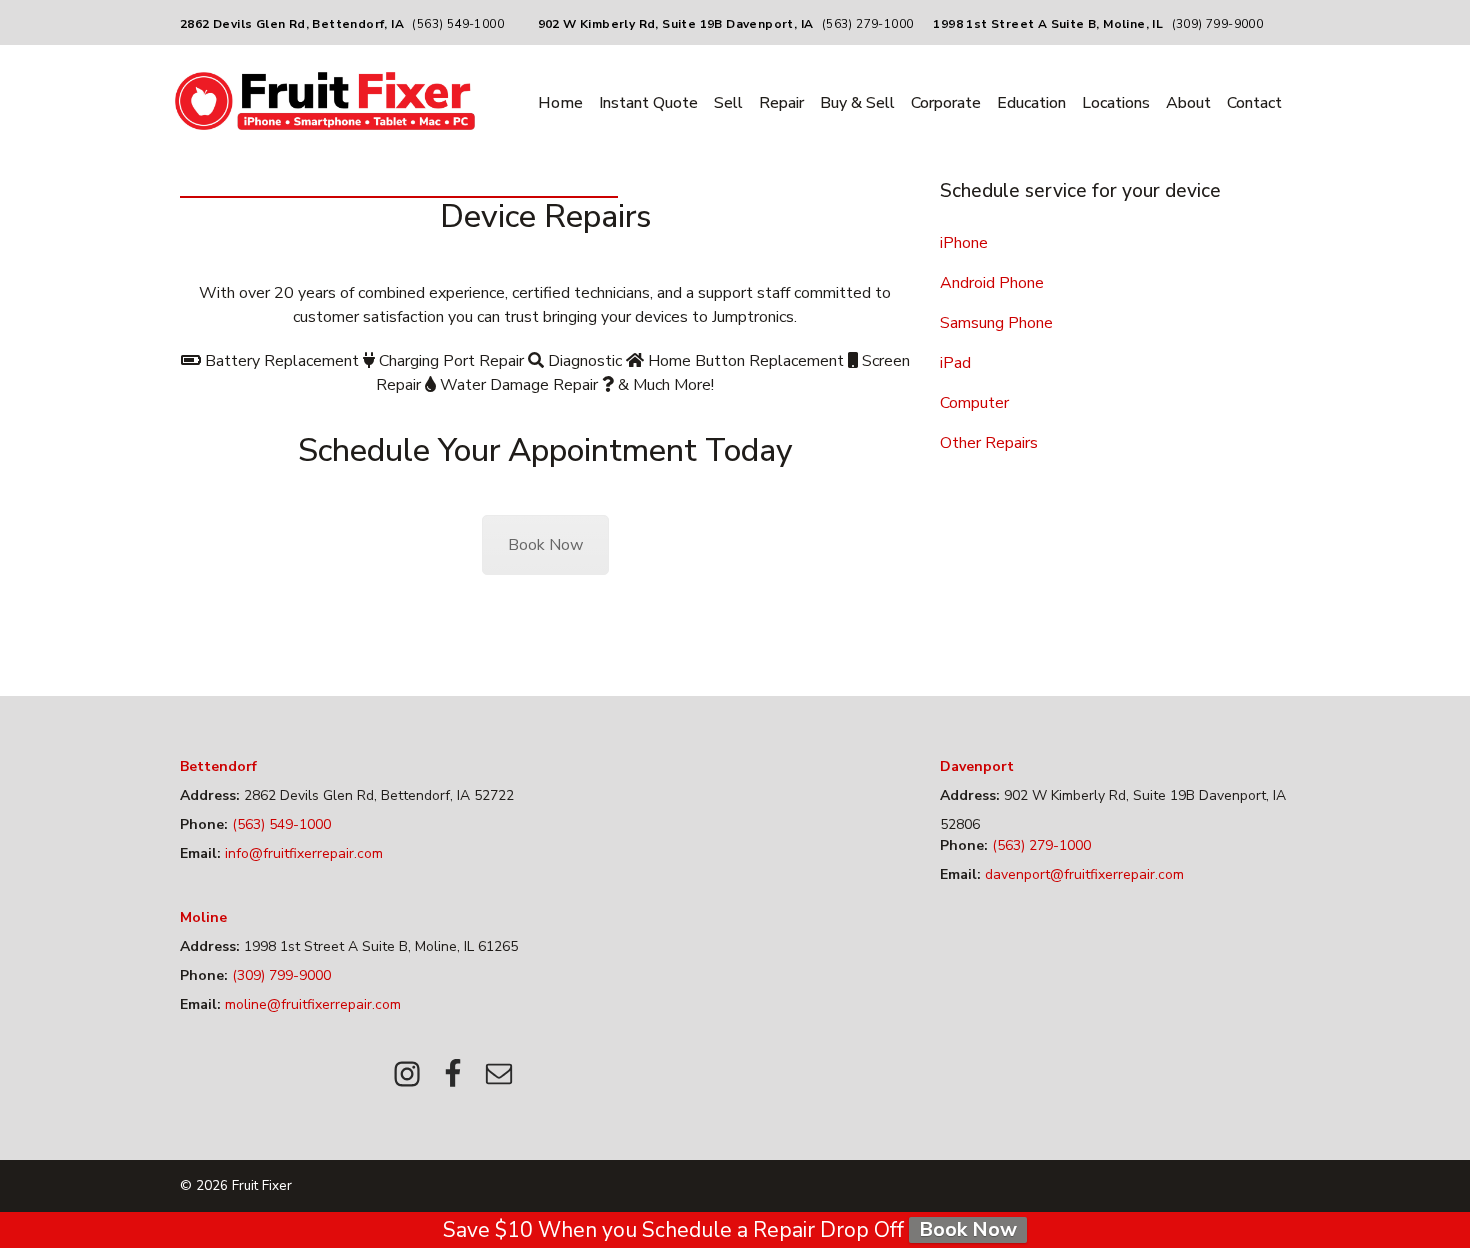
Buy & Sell (857, 103)
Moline (203, 917)
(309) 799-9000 (1218, 24)
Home (560, 103)
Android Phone (992, 283)
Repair (781, 103)
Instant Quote (648, 103)
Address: (210, 795)
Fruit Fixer (262, 1185)
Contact (1254, 103)
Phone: (204, 824)
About (1188, 103)
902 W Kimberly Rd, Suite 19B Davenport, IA (676, 24)
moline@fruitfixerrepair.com (311, 1004)
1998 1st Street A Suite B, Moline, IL (1048, 24)
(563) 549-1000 (458, 24)
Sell (728, 103)
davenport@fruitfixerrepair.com (1082, 874)
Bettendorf (218, 766)
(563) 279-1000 (868, 24)
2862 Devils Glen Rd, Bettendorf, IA (292, 24)
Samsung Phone (996, 323)
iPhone (964, 243)
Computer (974, 403)
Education (1031, 103)
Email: (200, 853)
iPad (955, 363)
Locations (1116, 103)
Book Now (545, 545)
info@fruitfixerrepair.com (302, 853)
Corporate (946, 103)
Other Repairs (989, 443)
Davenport (977, 766)
